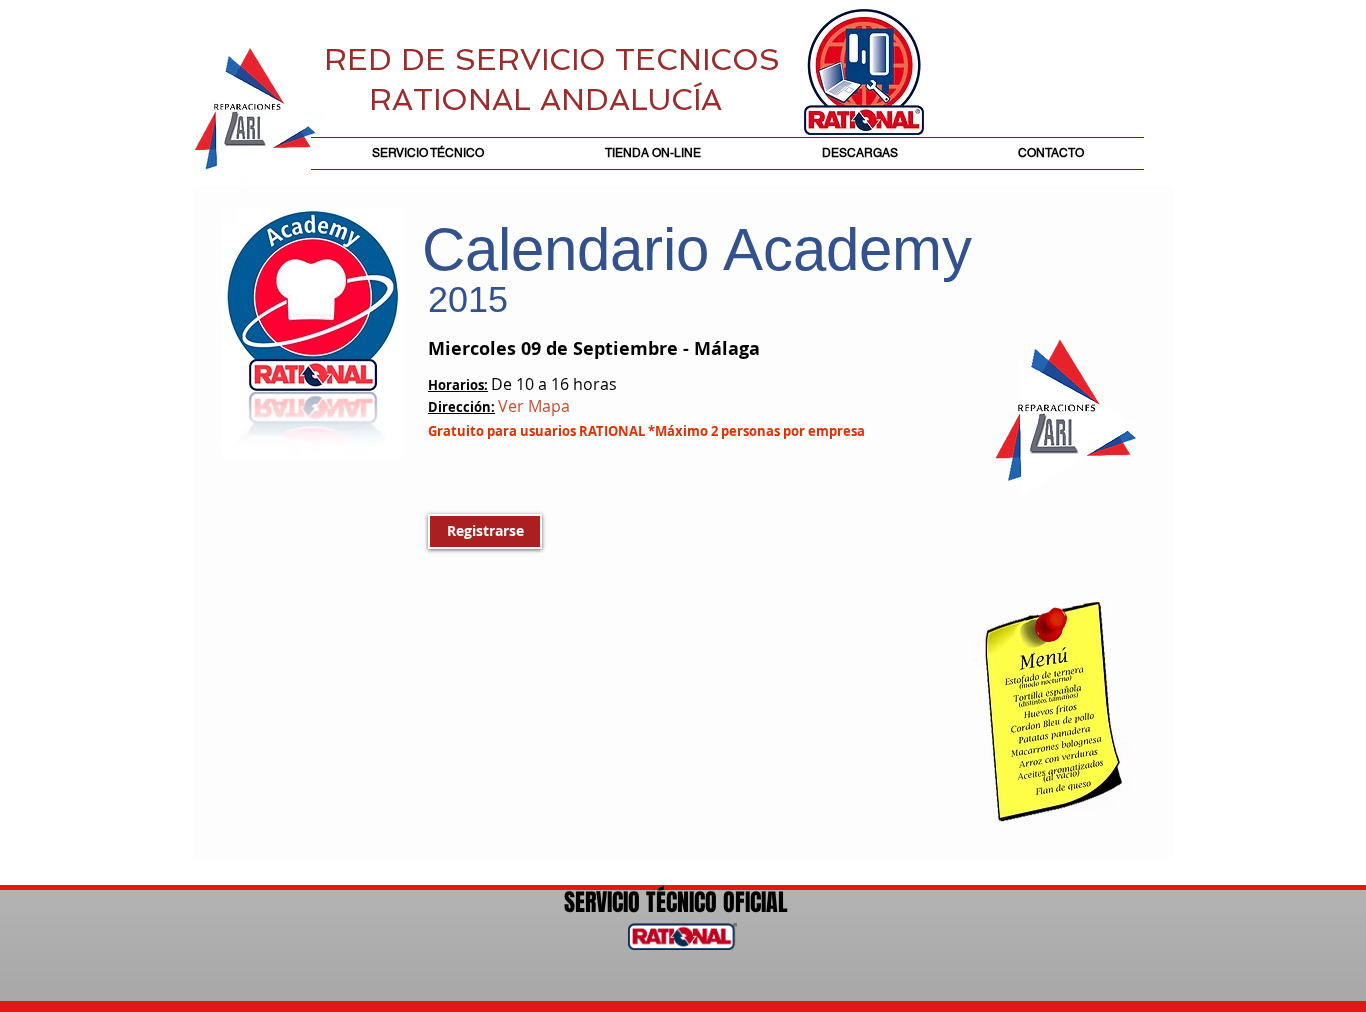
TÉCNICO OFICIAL (714, 902)
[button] (485, 531)
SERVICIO (602, 902)
